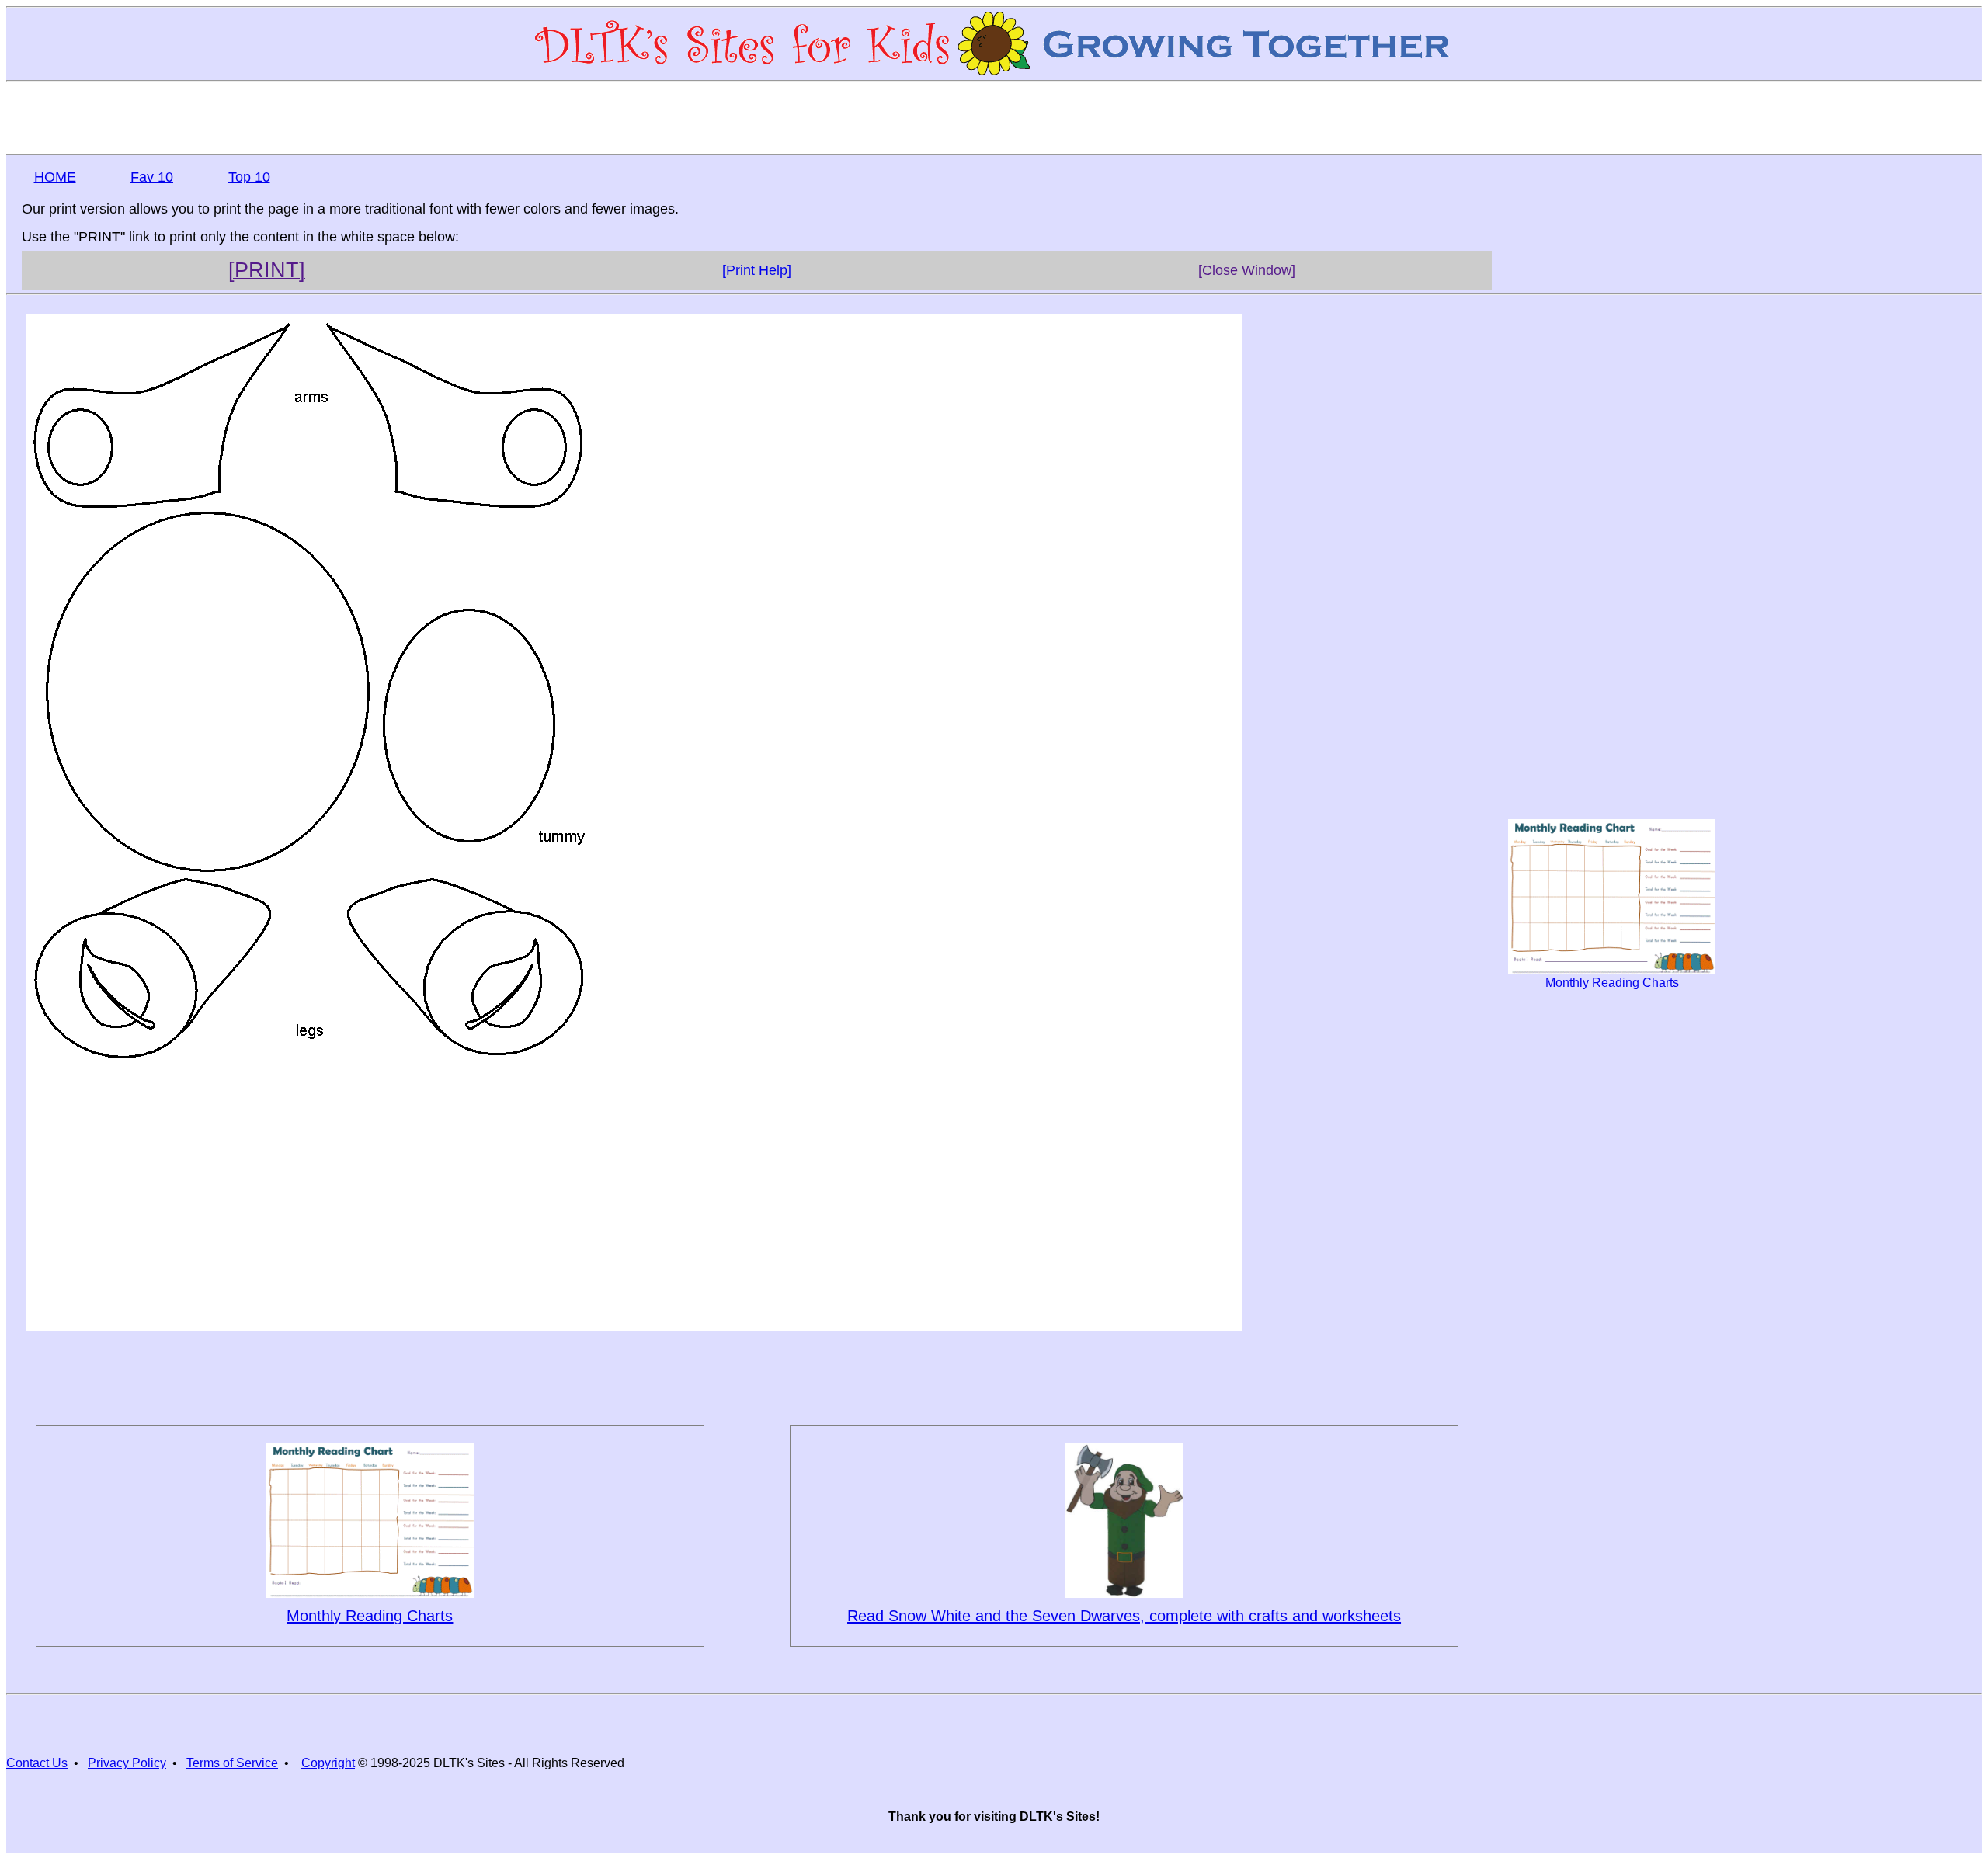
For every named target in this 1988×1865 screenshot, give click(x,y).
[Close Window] (1247, 270)
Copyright (328, 1763)
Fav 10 (152, 177)
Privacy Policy (127, 1763)
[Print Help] (757, 270)
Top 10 (249, 177)
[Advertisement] (994, 116)
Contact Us (37, 1763)
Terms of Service (232, 1763)
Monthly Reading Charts (1612, 983)
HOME (55, 177)
